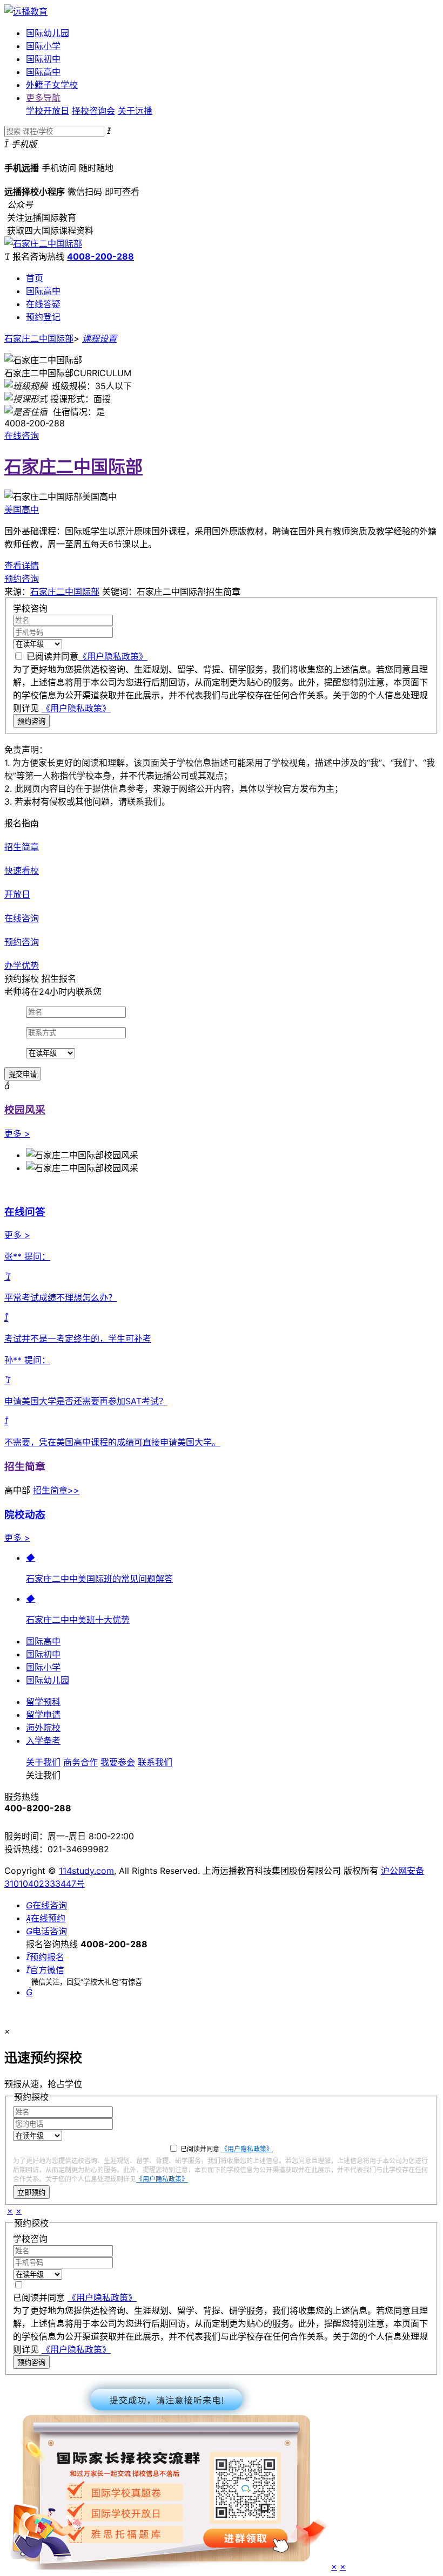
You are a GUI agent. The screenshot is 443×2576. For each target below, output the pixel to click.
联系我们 (155, 1762)
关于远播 (135, 111)
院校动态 (25, 1515)
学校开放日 (48, 111)
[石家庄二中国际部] (43, 243)
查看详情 (22, 566)
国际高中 (43, 72)
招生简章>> (56, 1490)
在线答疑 (43, 304)
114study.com (86, 1871)
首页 (35, 278)
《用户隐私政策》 (113, 656)
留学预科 (43, 1702)
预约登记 (43, 317)
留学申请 (43, 1715)
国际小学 (43, 46)
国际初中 (43, 59)
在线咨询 (22, 436)
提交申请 (23, 1074)
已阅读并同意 (87, 656)
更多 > (17, 1133)
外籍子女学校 (52, 85)
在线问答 (25, 1212)
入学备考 (43, 1741)
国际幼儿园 (48, 33)
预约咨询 (22, 579)
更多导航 (43, 98)
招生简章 (25, 1467)
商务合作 (80, 1762)
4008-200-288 (100, 256)
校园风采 (25, 1110)
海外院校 (43, 1728)
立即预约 (31, 2193)
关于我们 (43, 1762)
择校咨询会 (93, 111)
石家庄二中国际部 (39, 338)
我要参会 (118, 1762)
